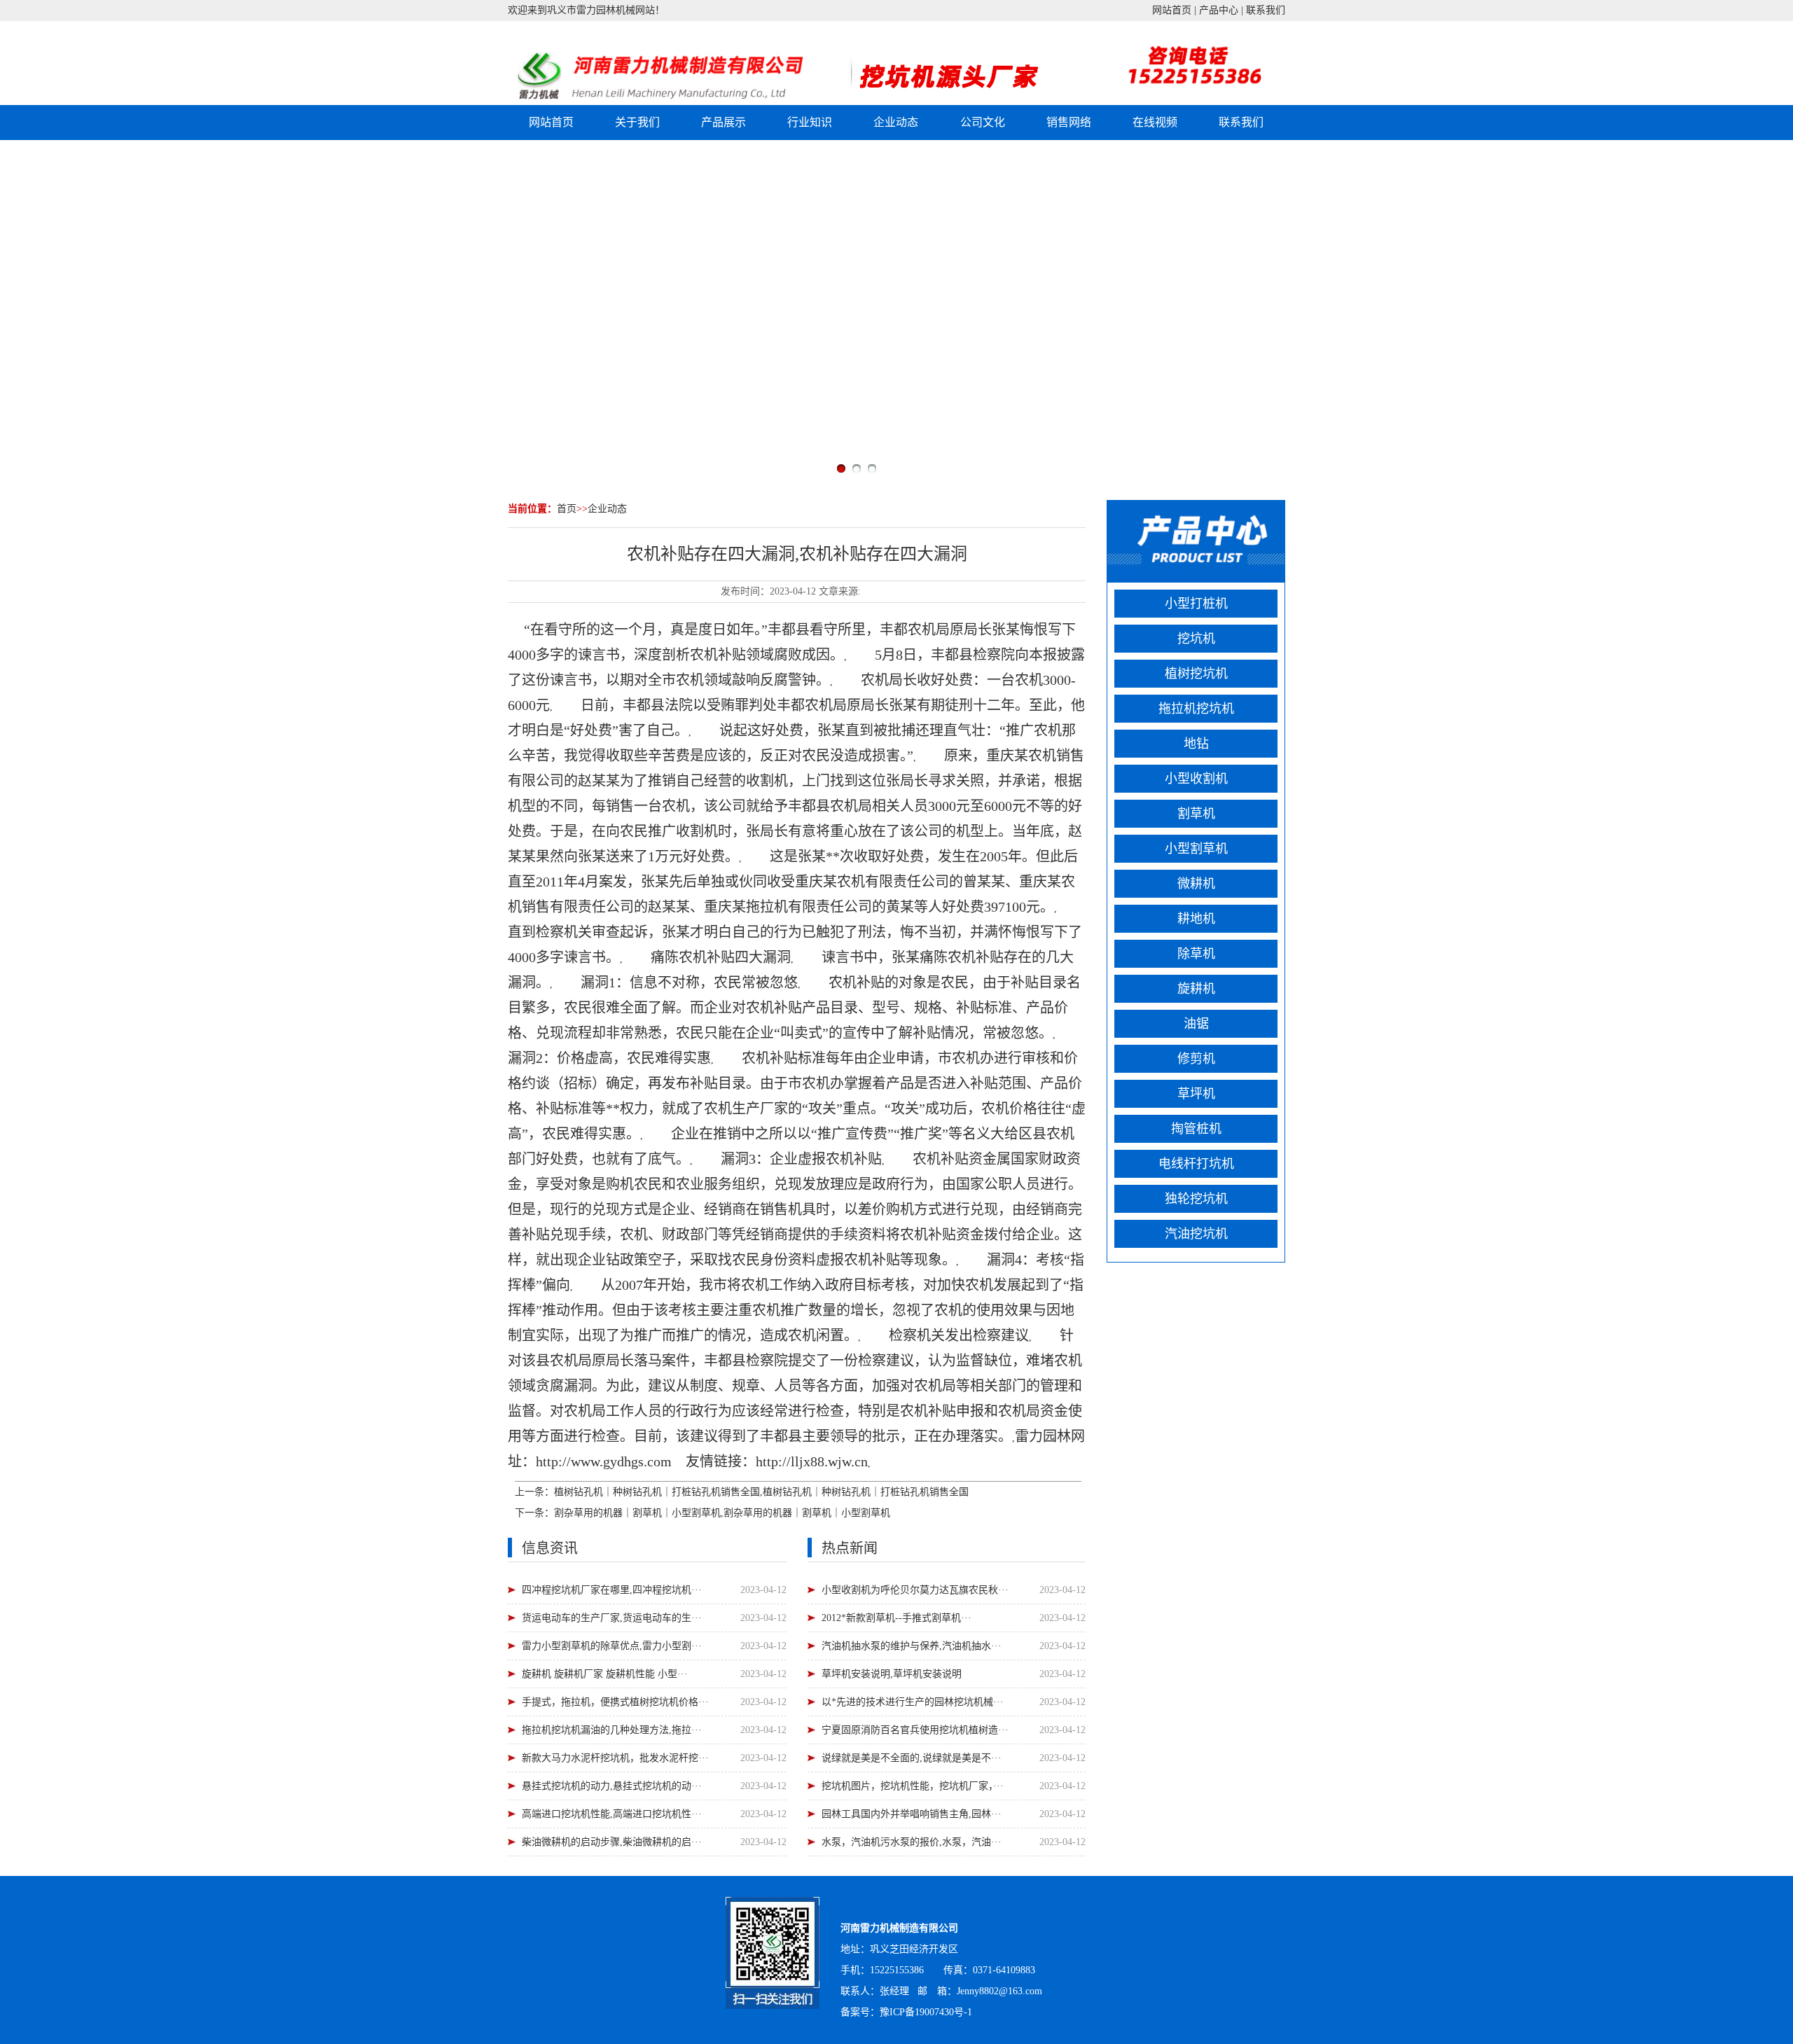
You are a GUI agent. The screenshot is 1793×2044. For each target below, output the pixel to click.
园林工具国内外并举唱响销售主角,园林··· (912, 1814)
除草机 (1196, 954)
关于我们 (637, 122)
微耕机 (1196, 884)
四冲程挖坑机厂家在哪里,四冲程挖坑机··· (612, 1590)
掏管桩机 (1196, 1129)
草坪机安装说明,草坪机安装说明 (892, 1674)
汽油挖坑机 (1196, 1234)
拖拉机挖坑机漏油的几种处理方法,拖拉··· (612, 1730)
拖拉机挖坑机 (1196, 709)
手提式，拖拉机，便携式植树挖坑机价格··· (615, 1702)
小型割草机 (1196, 849)
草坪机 (1196, 1094)
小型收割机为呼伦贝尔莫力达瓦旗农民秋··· (915, 1590)
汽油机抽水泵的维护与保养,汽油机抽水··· (912, 1646)
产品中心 (1219, 10)
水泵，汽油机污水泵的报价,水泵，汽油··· (912, 1842)
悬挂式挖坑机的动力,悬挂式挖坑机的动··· (612, 1786)
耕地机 (1196, 919)
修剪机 (1196, 1059)
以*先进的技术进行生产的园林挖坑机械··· (913, 1702)
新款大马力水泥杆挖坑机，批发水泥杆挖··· (615, 1758)
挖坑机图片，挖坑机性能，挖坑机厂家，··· (913, 1786)
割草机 (1196, 814)
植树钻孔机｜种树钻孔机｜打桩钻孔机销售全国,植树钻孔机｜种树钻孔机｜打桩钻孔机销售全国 (761, 1492)
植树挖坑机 (1196, 674)
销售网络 (1069, 122)
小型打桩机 (1196, 604)
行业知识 (810, 122)
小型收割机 (1196, 779)
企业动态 (896, 122)
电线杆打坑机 (1196, 1164)
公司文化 (983, 122)
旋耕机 (1196, 989)
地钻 (1196, 744)
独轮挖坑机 (1196, 1199)
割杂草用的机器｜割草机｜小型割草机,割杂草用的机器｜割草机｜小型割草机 (722, 1513)
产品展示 (724, 122)
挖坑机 (1196, 639)
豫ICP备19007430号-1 (926, 2012)
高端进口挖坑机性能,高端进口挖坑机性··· (612, 1814)
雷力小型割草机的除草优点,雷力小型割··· (612, 1646)
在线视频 (1155, 122)
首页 (567, 509)
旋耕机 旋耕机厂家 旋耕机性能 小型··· (605, 1674)
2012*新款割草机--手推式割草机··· (896, 1618)
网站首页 (1172, 10)
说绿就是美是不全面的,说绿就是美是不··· (912, 1758)
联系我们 (1266, 10)
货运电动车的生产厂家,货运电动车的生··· (612, 1618)
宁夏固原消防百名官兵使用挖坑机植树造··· (915, 1730)
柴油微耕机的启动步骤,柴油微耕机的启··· (612, 1842)
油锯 (1196, 1024)
